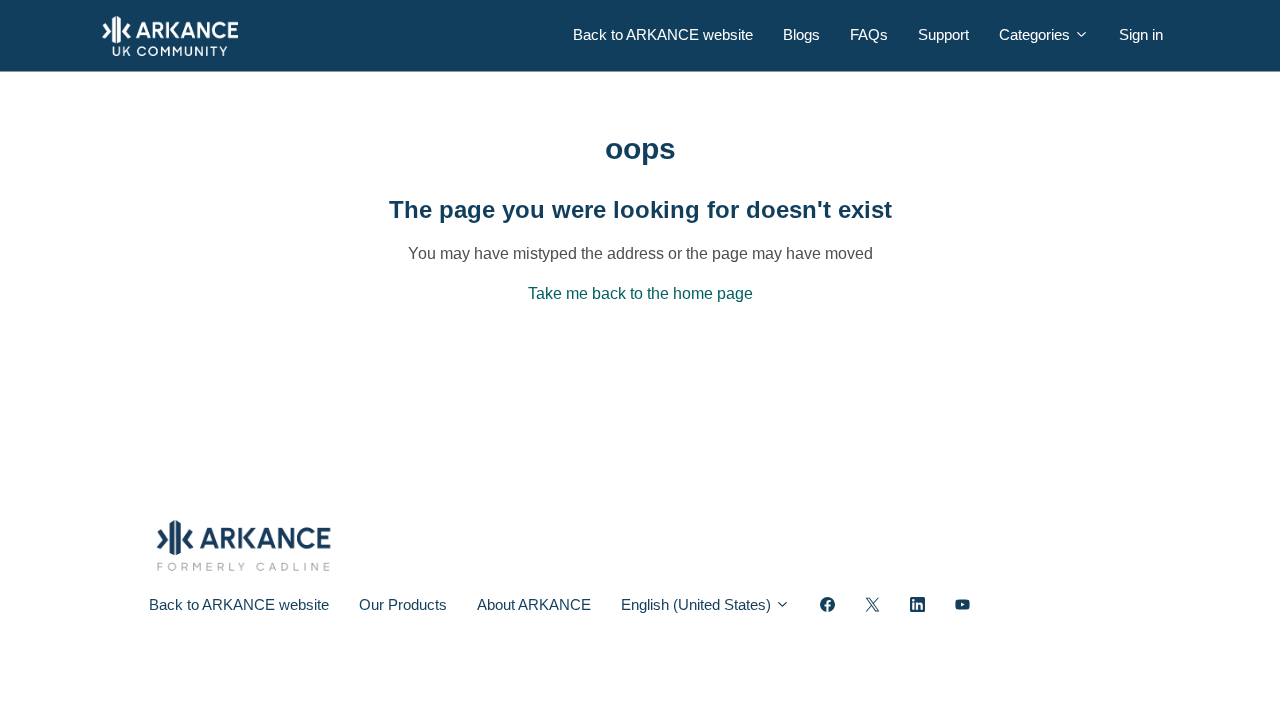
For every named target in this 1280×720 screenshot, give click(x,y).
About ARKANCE (534, 604)
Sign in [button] (1141, 34)
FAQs (869, 34)
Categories (1036, 34)
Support (943, 34)
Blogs (801, 34)
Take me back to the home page (640, 293)
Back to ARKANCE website (663, 34)
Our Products (403, 604)
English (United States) (698, 604)
